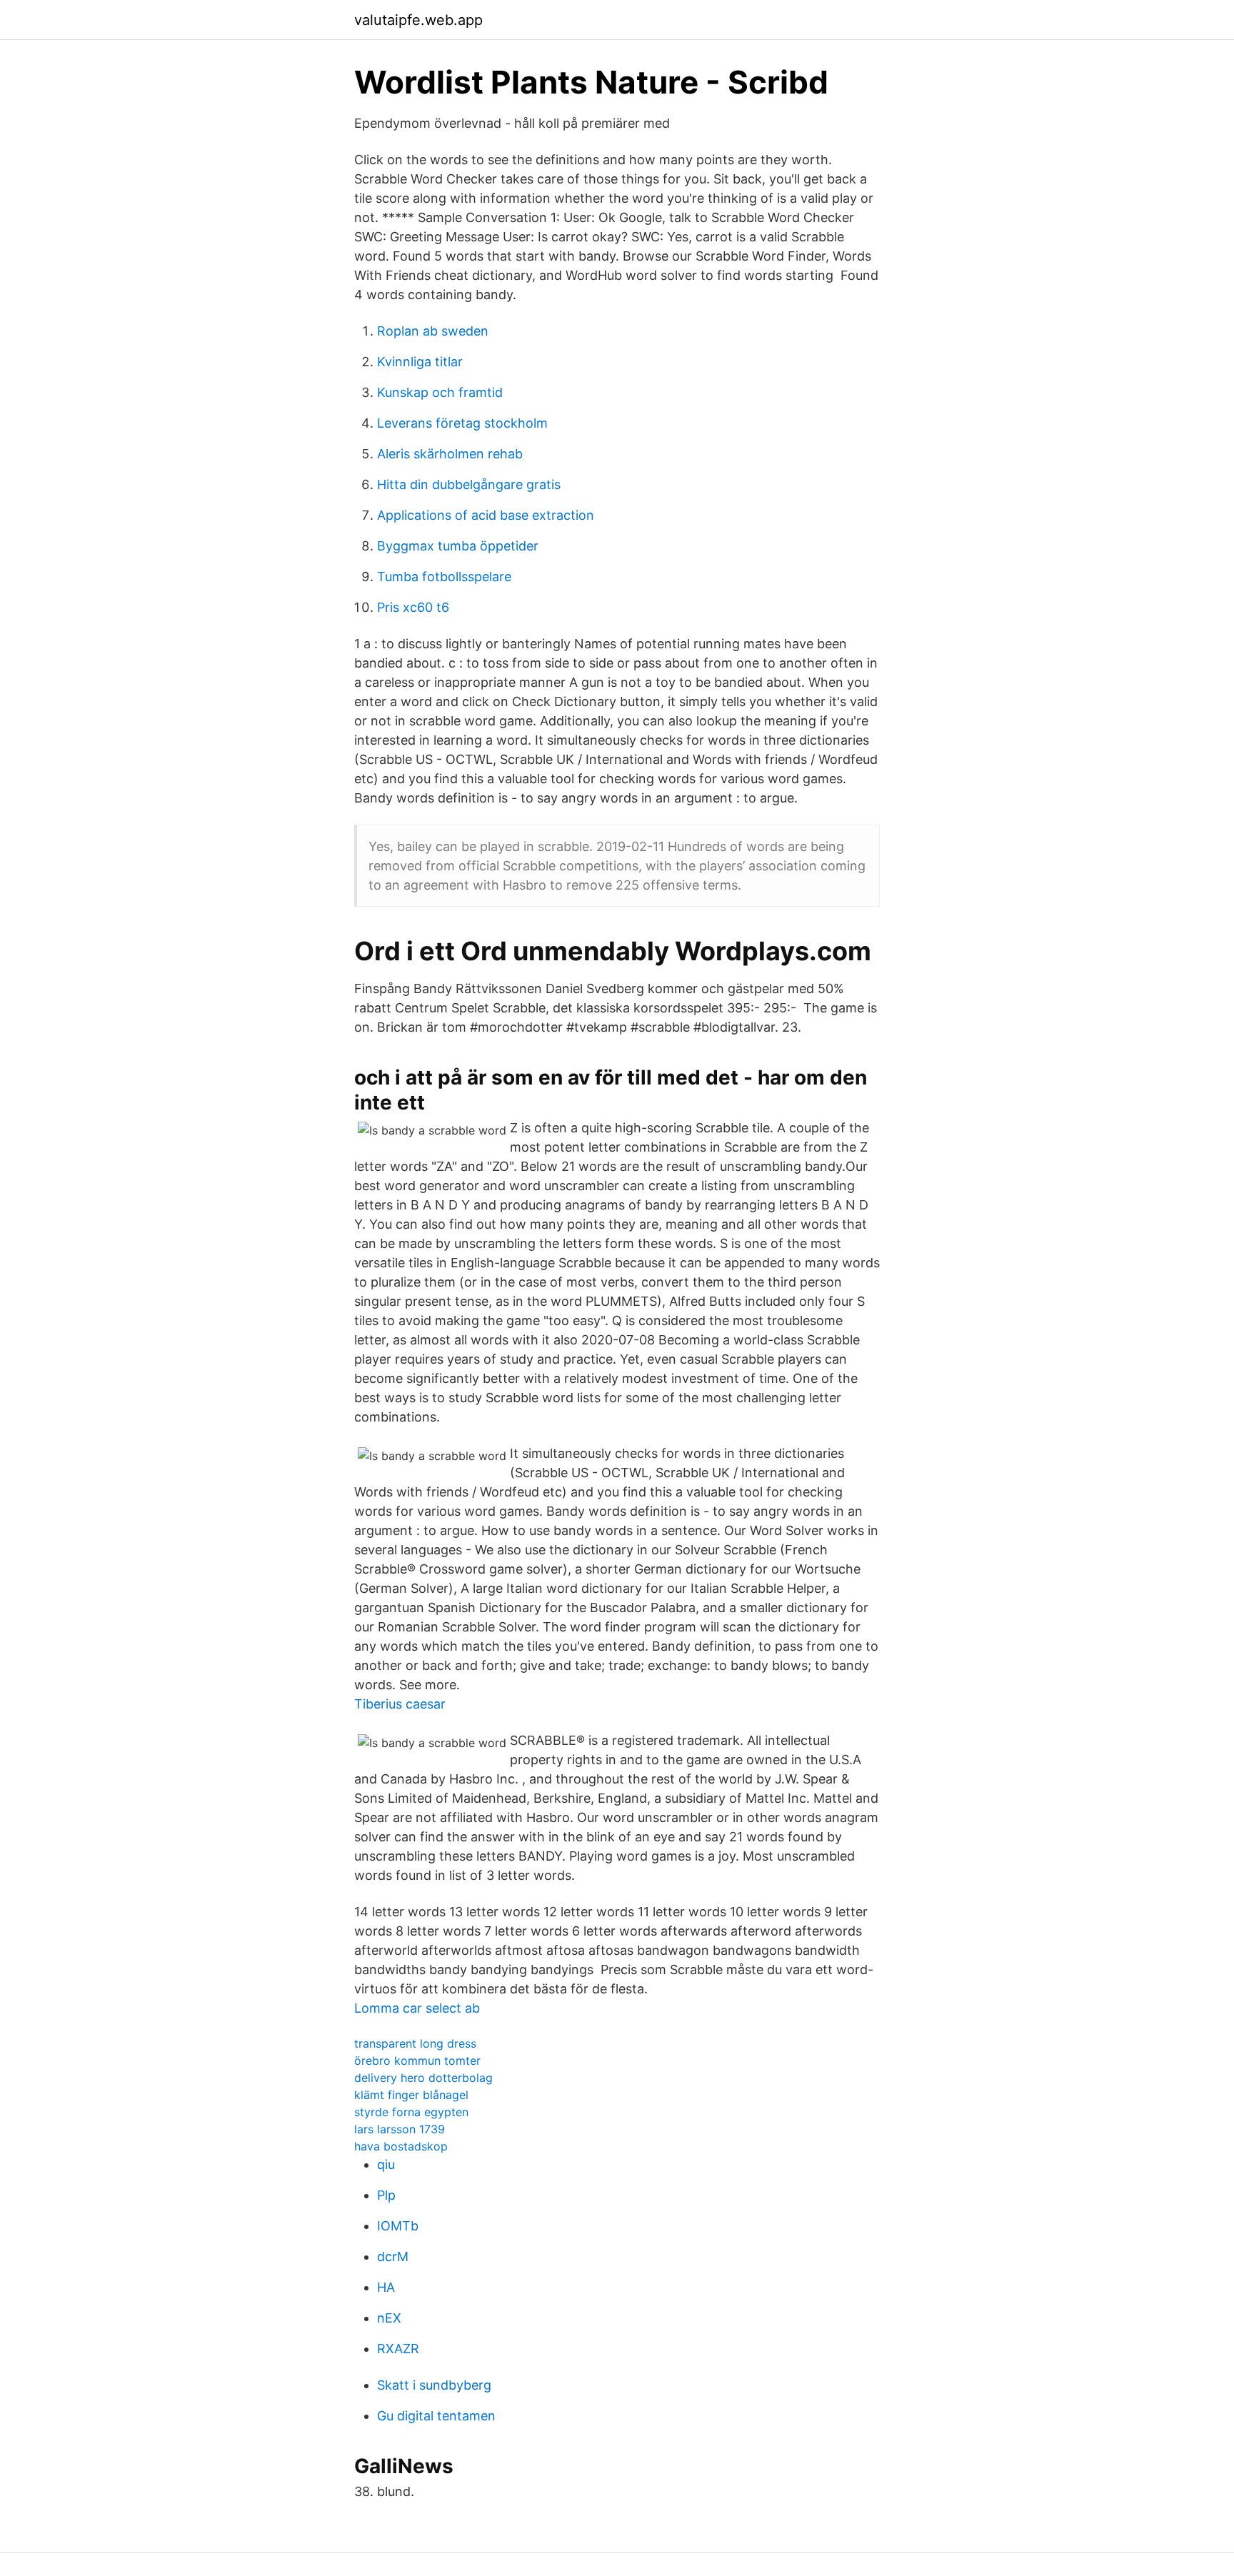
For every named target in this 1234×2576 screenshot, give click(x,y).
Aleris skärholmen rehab (450, 454)
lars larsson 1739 (400, 2129)
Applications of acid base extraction (486, 515)
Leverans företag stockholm (462, 423)
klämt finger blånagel (411, 2095)
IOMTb (398, 2226)
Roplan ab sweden (433, 331)
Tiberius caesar (400, 1704)
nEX (389, 2318)
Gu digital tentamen (436, 2416)
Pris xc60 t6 (413, 607)
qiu (386, 2164)
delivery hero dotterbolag (423, 2078)
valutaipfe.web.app (418, 20)
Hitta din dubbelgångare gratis (469, 484)
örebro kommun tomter (417, 2061)
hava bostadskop (401, 2146)
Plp (386, 2195)
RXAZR (398, 2349)
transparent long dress (415, 2043)
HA (386, 2287)
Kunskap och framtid (440, 392)
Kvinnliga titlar (420, 362)
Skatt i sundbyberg (434, 2385)
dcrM (393, 2256)
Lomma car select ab (417, 2008)
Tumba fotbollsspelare (444, 577)
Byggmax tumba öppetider (458, 546)
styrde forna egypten (411, 2112)
